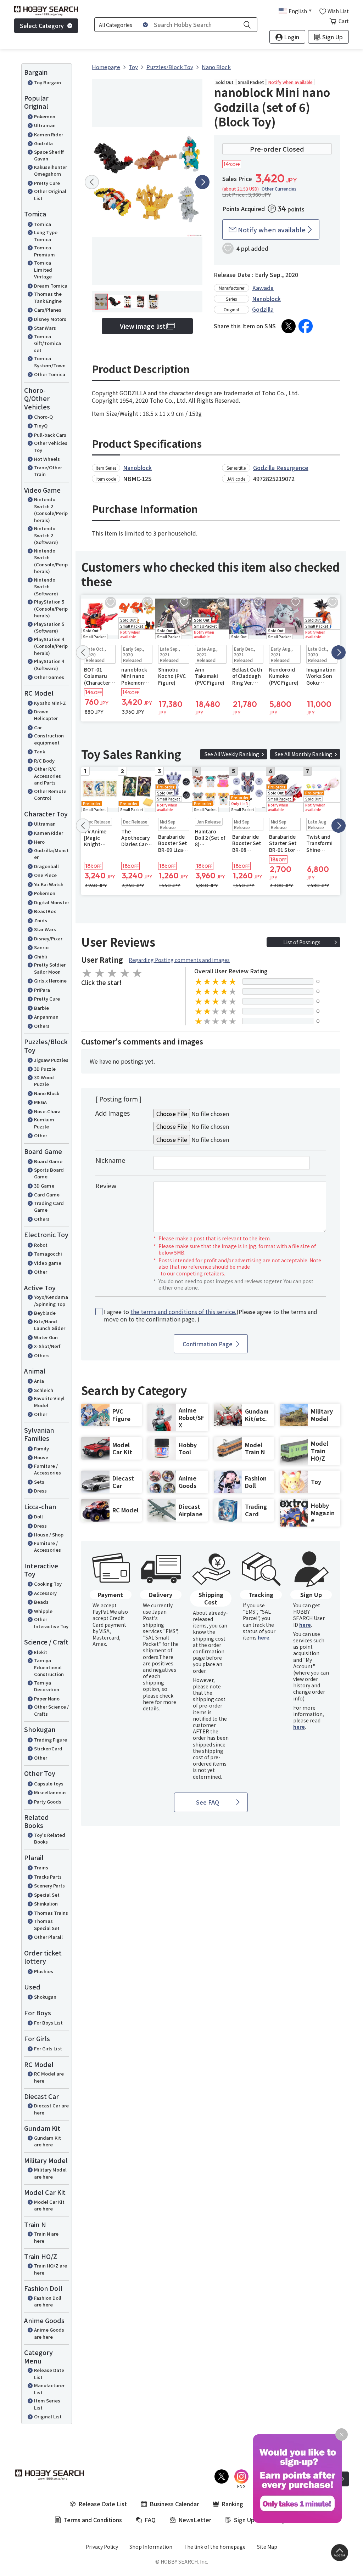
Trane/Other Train (48, 471)
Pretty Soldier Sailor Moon (50, 968)
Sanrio (41, 947)
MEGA (40, 1102)
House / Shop (49, 1535)
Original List (48, 2416)
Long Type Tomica (46, 236)
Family (41, 1448)
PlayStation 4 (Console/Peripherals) (51, 646)
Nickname (110, 1160)
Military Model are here (50, 2173)
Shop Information (151, 2547)
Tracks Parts (48, 1877)
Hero (39, 842)
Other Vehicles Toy (51, 446)
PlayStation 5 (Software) (49, 627)
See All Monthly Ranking (303, 754)
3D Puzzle (45, 1069)
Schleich (44, 1390)
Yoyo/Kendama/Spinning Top (51, 1300)
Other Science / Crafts (51, 1710)
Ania (39, 1381)
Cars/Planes (48, 310)
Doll (38, 1516)
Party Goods (48, 1802)
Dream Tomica (51, 286)
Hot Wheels (47, 459)
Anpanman (46, 1017)
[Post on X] (289, 326)
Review (106, 1185)
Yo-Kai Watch (49, 884)
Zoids (41, 920)
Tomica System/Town (50, 362)
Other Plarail (48, 1937)
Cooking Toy (48, 1584)
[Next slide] (202, 182)
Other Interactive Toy (51, 1623)
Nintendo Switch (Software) (46, 587)
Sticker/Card (48, 1748)
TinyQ (41, 426)
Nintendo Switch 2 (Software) (46, 535)
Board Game (48, 1161)
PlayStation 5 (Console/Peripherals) (51, 608)
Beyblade (45, 1313)
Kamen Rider (49, 134)
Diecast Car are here (51, 2109)
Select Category (42, 26)
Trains (41, 1867)
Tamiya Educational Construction (49, 1667)
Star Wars (45, 328)
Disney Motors (50, 319)
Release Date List (49, 2374)
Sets (39, 1482)
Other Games (49, 677)
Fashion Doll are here (48, 2301)
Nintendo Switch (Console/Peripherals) (51, 561)
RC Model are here (49, 2077)
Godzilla (43, 143)
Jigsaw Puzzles (51, 1060)
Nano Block (47, 1093)
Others (42, 1026)
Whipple (43, 1611)
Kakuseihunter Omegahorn (51, 171)
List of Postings (302, 942)
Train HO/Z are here (51, 2269)
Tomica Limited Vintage (43, 270)
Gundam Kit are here (48, 2141)
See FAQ (208, 1802)
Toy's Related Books (50, 1838)
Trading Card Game (49, 1207)
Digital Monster (52, 902)
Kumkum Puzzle (44, 1123)
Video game (48, 1263)
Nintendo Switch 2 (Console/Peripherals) (51, 510)
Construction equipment (49, 739)
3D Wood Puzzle (44, 1081)
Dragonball (46, 866)
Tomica (43, 224)
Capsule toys (49, 1784)
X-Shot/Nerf (47, 1346)
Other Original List (50, 195)
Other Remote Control (50, 795)
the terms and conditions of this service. (183, 1312)
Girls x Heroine (50, 981)
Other (41, 1135)
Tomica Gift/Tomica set (48, 343)
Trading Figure (51, 1740)
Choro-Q (43, 417)
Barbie (41, 1008)
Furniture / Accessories (48, 1469)
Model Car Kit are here (49, 2205)
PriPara (42, 990)
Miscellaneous (50, 1792)
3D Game (44, 1186)
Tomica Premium (44, 251)
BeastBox (45, 911)
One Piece (45, 875)
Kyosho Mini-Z (50, 703)
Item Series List (47, 2404)
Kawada (263, 288)
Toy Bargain (48, 82)
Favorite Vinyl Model (49, 1402)
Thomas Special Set (47, 1924)
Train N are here (46, 2237)
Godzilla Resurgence (281, 468)
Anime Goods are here (49, 2333)
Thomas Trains (51, 1913)
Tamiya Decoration (47, 1686)
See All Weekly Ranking (232, 754)
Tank (40, 751)
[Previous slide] (92, 182)
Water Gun (46, 1337)
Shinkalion (46, 1904)
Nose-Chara (47, 1111)
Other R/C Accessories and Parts (48, 776)
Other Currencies (279, 189)
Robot (41, 1245)
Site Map (267, 2547)
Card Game (47, 1194)
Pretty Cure (47, 183)
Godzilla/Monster (51, 854)
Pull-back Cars (50, 435)
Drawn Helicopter (46, 715)
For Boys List (48, 2023)
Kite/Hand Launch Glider (50, 1325)
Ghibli (41, 956)
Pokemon (45, 116)
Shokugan (45, 1997)
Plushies (44, 1971)
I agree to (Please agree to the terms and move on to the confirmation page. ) (211, 1315)
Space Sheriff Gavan (49, 155)
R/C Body (44, 761)
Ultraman (45, 125)
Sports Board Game (49, 1173)
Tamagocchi (48, 1254)
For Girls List (48, 2048)
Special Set (47, 1895)
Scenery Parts (49, 1886)
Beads (41, 1602)
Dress (40, 1491)
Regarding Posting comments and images (179, 960)
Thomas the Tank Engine (48, 297)
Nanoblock (266, 299)
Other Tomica (50, 374)
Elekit (41, 1652)
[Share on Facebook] (306, 326)
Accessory (45, 1593)
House (41, 1457)
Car (38, 727)
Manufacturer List (49, 2389)
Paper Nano (47, 1699)
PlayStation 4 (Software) (49, 665)
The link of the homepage (215, 2547)
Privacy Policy (102, 2547)
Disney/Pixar (48, 938)
